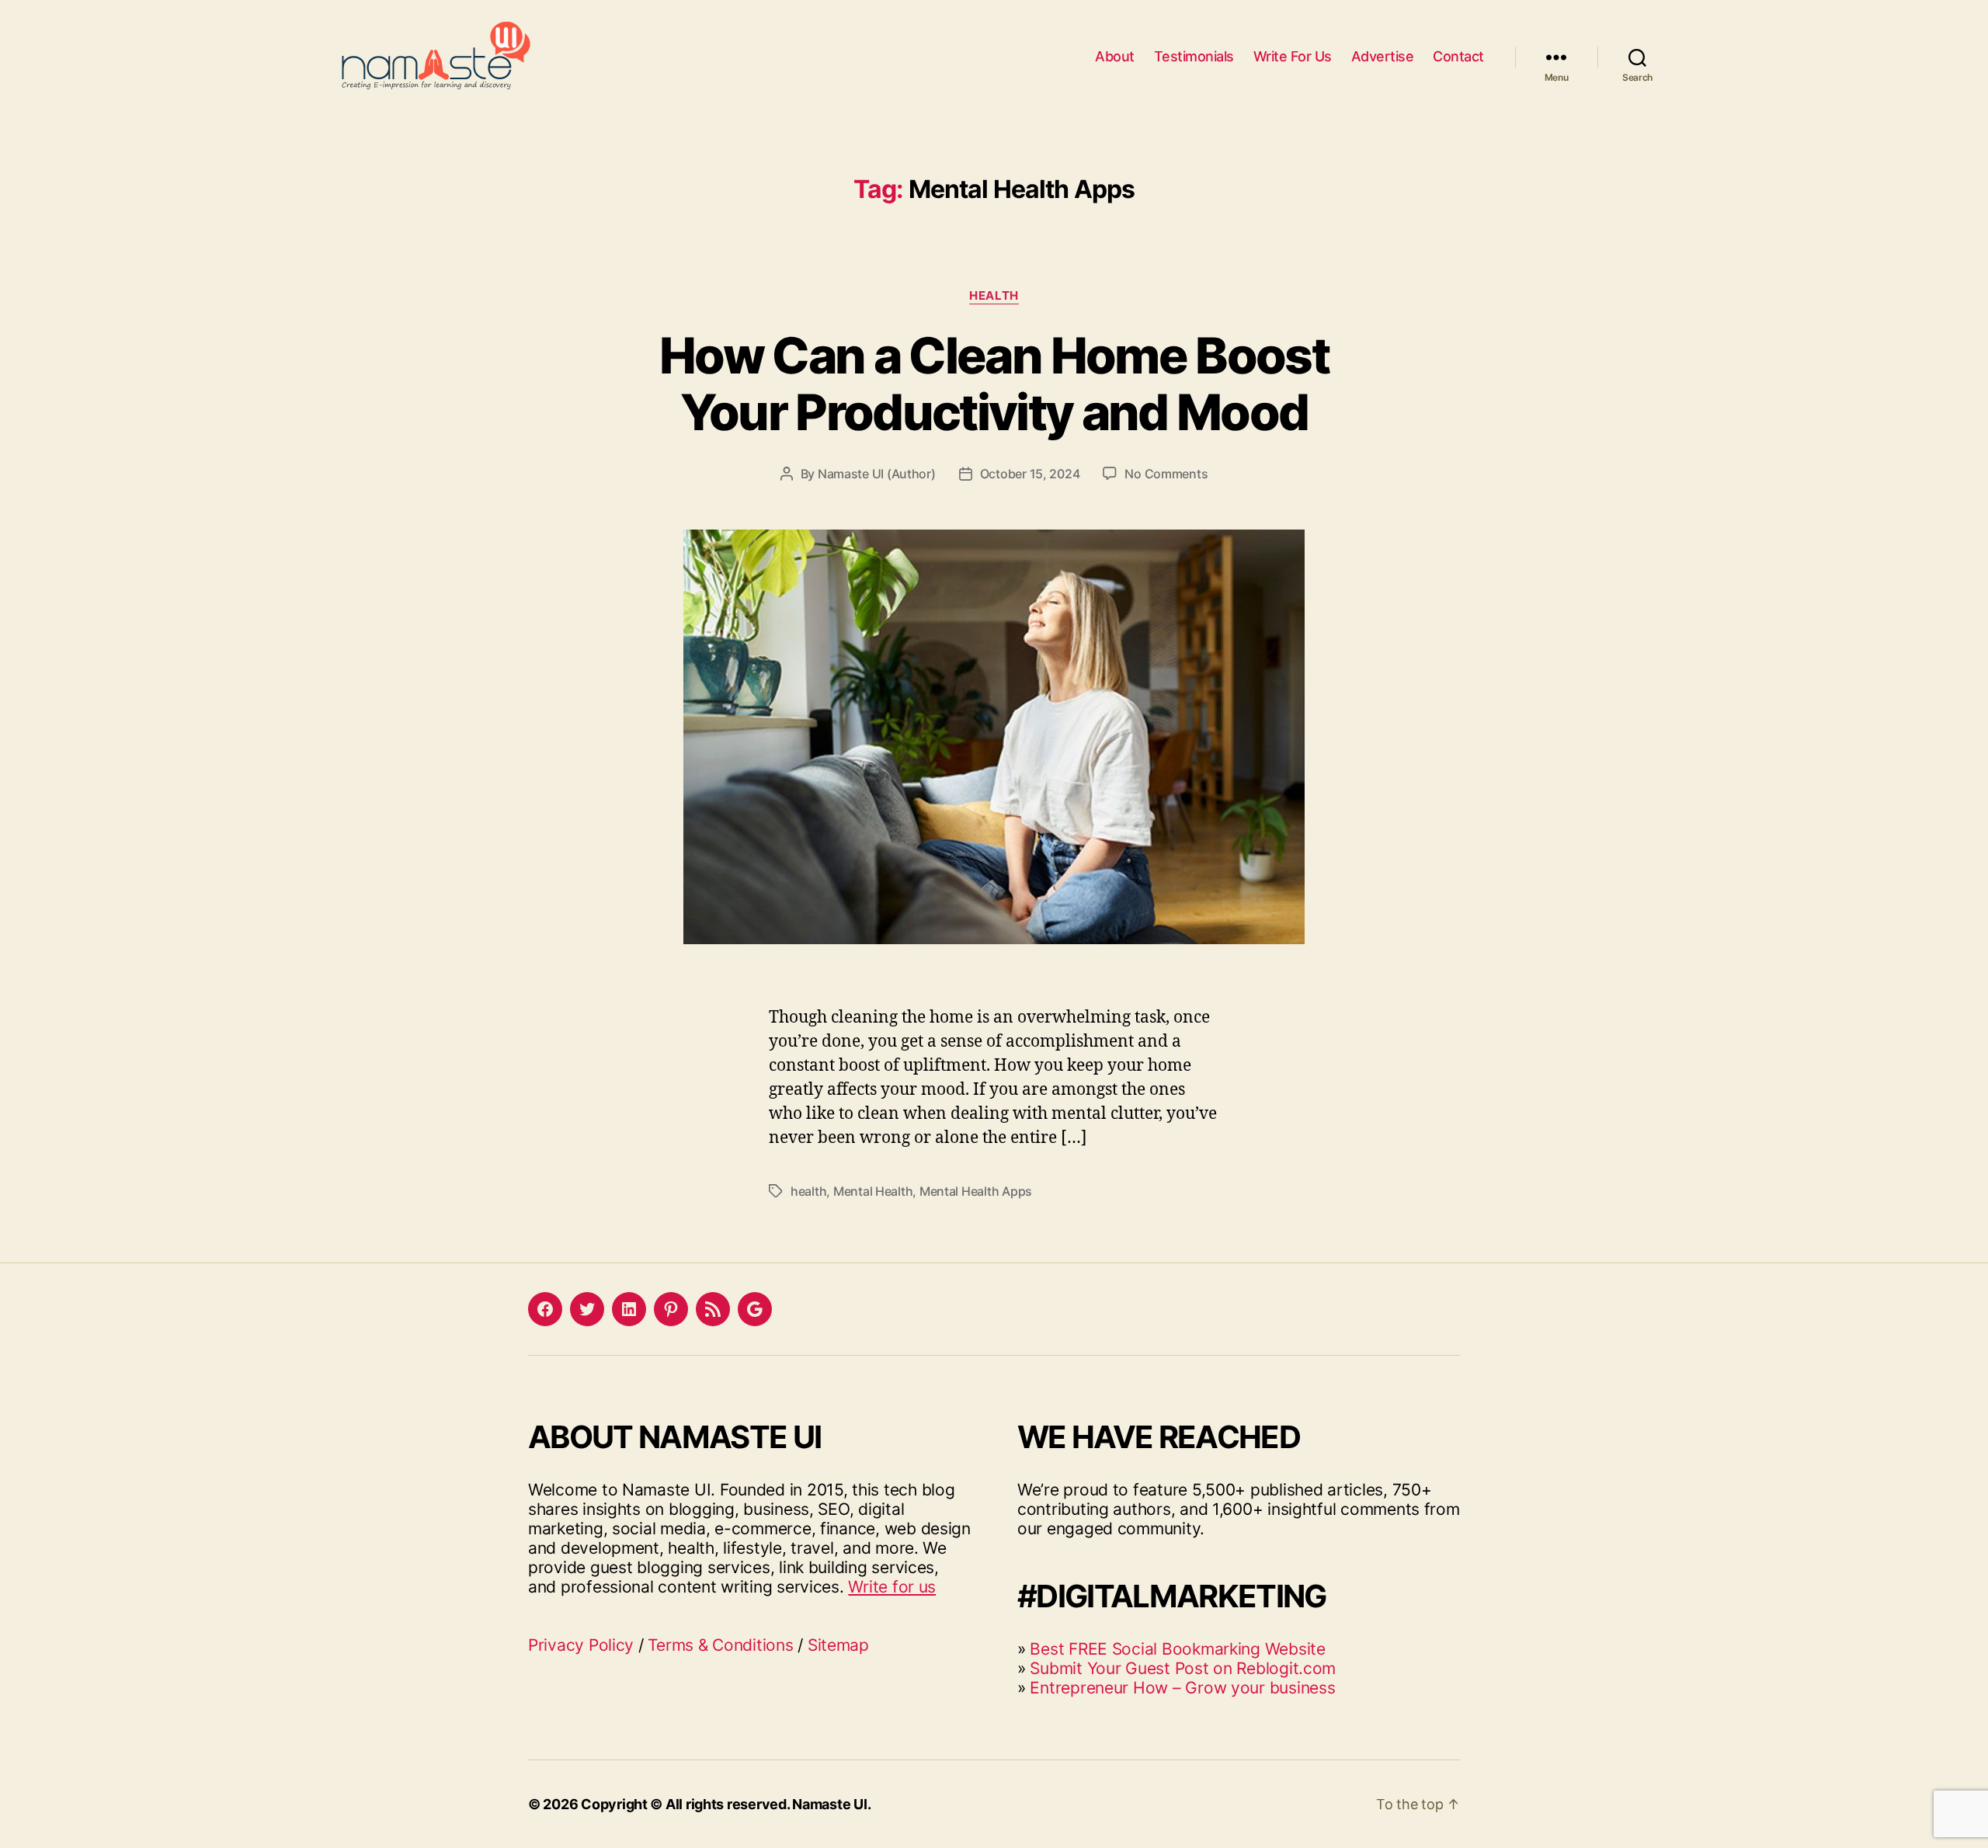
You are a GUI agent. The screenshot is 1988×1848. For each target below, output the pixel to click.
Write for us (892, 1587)
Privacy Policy (581, 1645)
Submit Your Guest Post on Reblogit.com (1183, 1668)
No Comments (1166, 474)
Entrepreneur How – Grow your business (1182, 1688)
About (1115, 56)
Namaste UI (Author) (877, 474)
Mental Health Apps (976, 1191)
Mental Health (873, 1191)
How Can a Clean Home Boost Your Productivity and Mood (994, 384)
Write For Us (1293, 56)
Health (994, 296)
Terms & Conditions (720, 1645)
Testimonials (1194, 56)
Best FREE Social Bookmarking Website (1177, 1649)
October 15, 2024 (1030, 474)
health (808, 1191)
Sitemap (838, 1645)
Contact (1458, 56)
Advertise (1383, 56)
